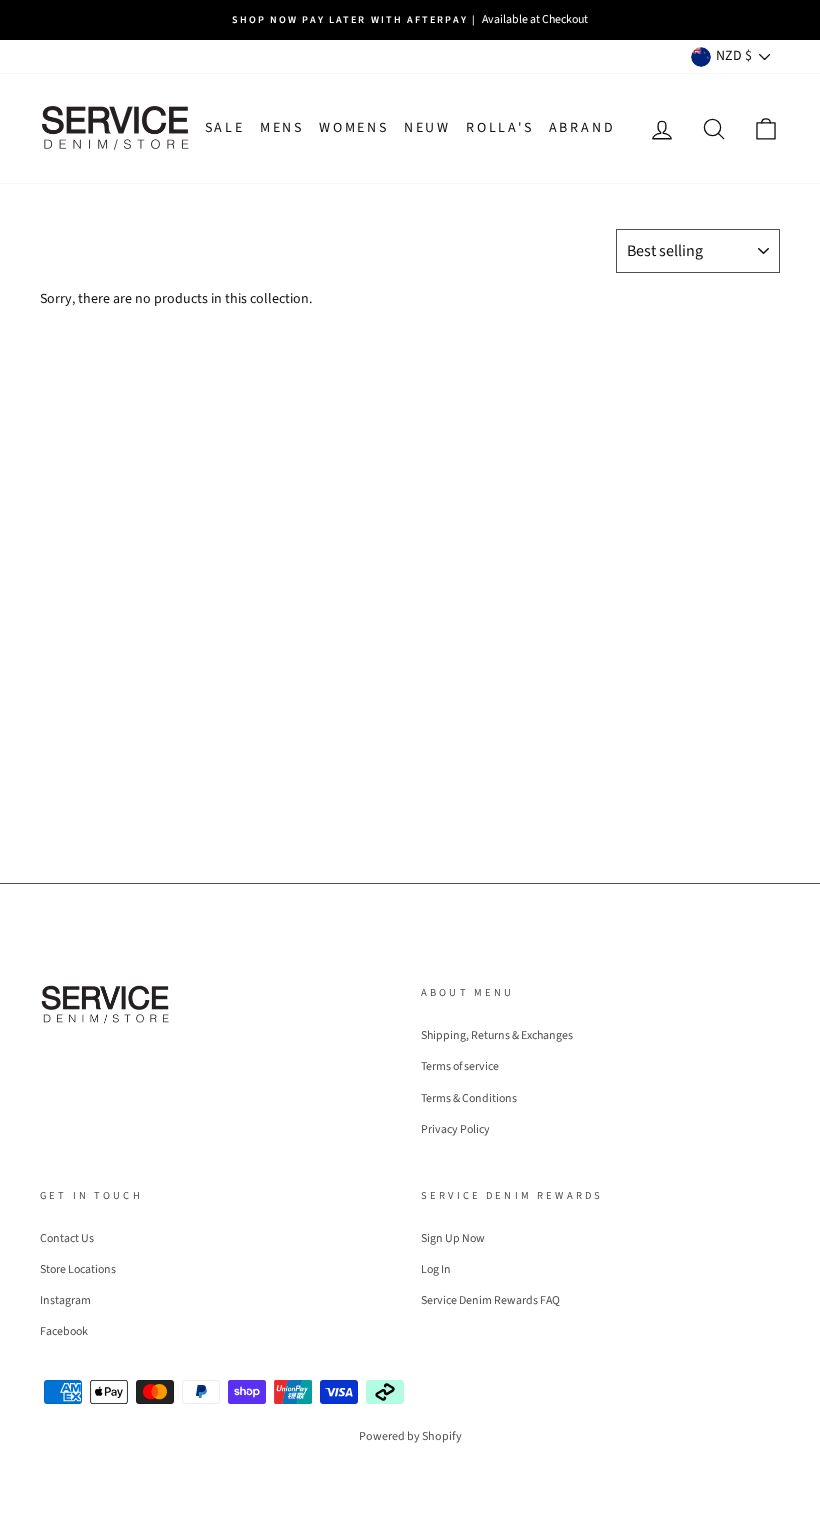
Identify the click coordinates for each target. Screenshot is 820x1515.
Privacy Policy (455, 1129)
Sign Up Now (453, 1238)
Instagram (65, 1300)
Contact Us (67, 1238)
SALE (225, 128)
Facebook (64, 1331)
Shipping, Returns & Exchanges (497, 1035)
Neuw (427, 128)
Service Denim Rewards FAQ (490, 1300)
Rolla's (500, 128)
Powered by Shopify (410, 1436)
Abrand (582, 128)
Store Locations (78, 1269)
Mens (282, 128)
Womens (354, 128)
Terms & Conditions (469, 1098)
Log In (436, 1269)
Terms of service (460, 1066)
